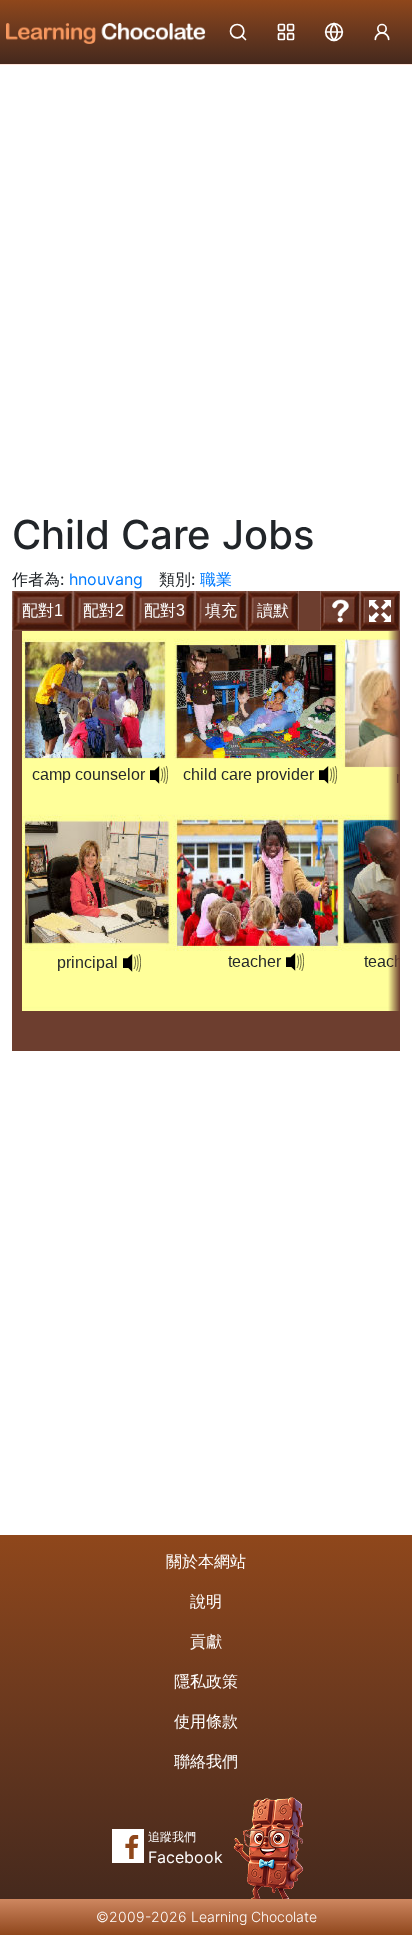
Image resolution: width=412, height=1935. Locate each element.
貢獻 (206, 1641)
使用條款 (206, 1721)
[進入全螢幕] (380, 611)
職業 (216, 579)
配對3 (164, 610)
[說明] (340, 611)
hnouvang (106, 579)
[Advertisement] (206, 281)
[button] (159, 775)
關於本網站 (206, 1561)
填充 (221, 610)
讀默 (273, 610)
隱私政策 (206, 1681)
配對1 (42, 610)
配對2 (103, 610)
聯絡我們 (206, 1761)
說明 (206, 1601)
